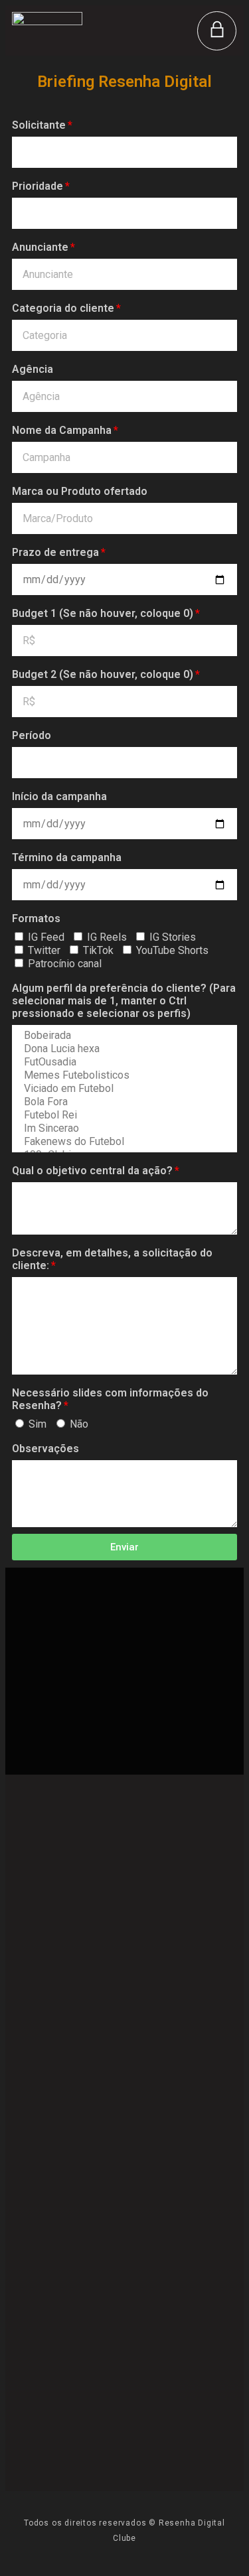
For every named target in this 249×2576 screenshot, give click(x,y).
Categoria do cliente (63, 308)
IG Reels (107, 937)
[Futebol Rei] (123, 1115)
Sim (38, 1424)
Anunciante (40, 247)
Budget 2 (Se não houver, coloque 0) (103, 674)
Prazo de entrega (55, 552)
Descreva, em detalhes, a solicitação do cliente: (112, 1259)
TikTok (98, 950)
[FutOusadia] (123, 1062)
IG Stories (173, 937)
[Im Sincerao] (123, 1128)
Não (79, 1424)
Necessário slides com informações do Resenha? (110, 1399)
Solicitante (39, 125)
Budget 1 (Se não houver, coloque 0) (103, 613)
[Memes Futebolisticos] (123, 1075)
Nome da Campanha (62, 430)
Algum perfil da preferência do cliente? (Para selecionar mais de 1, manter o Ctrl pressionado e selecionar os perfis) (124, 1001)
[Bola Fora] (123, 1102)
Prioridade (38, 186)
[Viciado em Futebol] (123, 1089)
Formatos (36, 918)
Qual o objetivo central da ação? (92, 1171)
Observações (45, 1449)
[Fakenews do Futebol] (123, 1142)
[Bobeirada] (123, 1036)
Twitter (44, 950)
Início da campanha (59, 796)
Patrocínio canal (65, 964)
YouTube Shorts (172, 950)
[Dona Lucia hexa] (123, 1049)
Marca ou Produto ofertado (80, 491)
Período (32, 735)
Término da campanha (67, 857)
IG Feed (46, 937)
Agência (33, 369)
